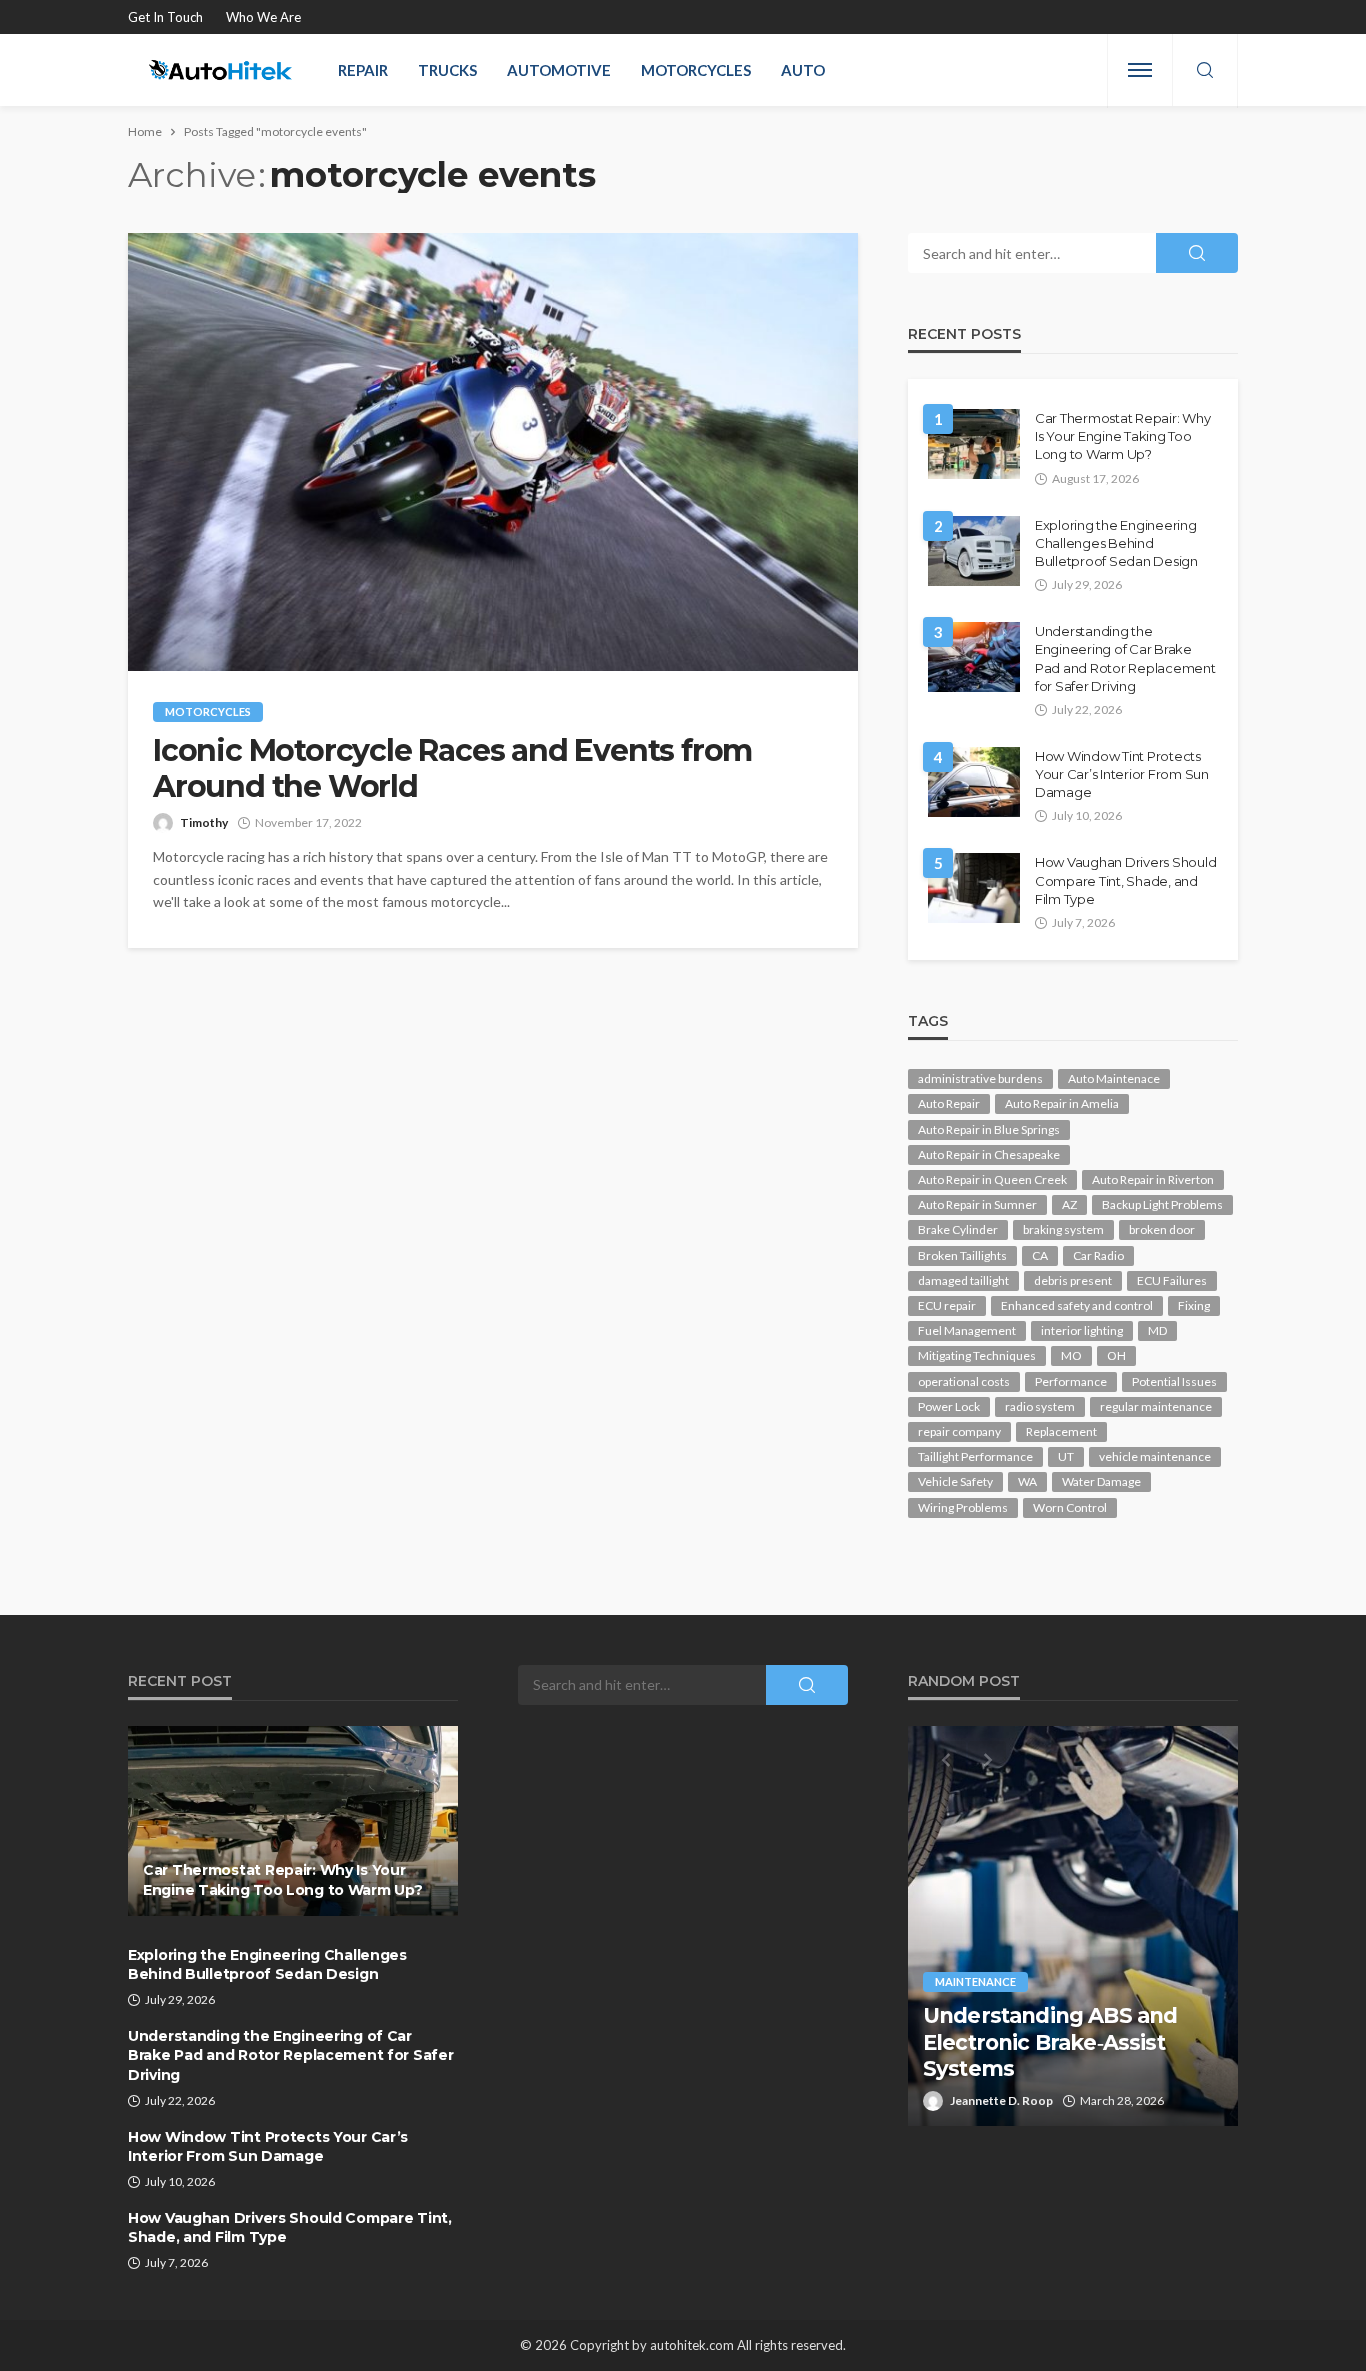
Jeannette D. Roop (1001, 2100)
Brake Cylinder (958, 1229)
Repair (363, 70)
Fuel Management (967, 1330)
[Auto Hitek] (220, 70)
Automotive (559, 70)
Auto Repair (949, 1103)
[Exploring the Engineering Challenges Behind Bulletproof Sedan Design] (974, 551)
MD (1157, 1330)
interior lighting (1082, 1330)
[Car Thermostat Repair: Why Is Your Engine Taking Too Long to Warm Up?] (974, 444)
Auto (803, 70)
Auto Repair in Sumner (977, 1204)
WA (1027, 1481)
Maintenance (975, 1981)
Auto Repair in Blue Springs (989, 1129)
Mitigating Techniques (977, 1355)
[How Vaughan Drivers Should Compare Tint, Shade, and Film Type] (974, 888)
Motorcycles (696, 70)
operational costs (964, 1381)
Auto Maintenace (1114, 1078)
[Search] (1205, 71)
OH (1116, 1355)
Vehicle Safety (955, 1481)
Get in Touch (165, 17)
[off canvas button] (1140, 70)
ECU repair (947, 1305)
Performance (1071, 1381)
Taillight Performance (975, 1456)
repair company (959, 1431)
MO (1071, 1355)
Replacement (1061, 1431)
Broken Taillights (962, 1255)
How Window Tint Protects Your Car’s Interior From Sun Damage (1122, 774)
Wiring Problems (963, 1507)
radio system (1040, 1406)
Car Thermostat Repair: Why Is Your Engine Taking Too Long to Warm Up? (1122, 436)
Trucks (447, 70)
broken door (1162, 1229)
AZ (1069, 1204)
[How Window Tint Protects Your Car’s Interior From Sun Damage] (974, 782)
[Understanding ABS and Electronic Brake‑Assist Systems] (1073, 1926)
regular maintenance (1156, 1406)
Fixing (1194, 1305)
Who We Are (263, 17)
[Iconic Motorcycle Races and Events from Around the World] (493, 452)
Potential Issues (1174, 1381)
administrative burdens (980, 1078)
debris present (1073, 1280)
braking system (1063, 1229)
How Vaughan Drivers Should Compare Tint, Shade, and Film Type (1125, 880)
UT (1066, 1456)
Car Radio (1098, 1255)
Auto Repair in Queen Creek (992, 1179)
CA (1040, 1255)
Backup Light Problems (1162, 1204)
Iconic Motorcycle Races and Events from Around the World (452, 769)
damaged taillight (963, 1280)
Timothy (204, 822)
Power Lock (949, 1406)
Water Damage (1101, 1481)
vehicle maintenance (1155, 1456)
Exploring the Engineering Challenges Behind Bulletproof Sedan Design (1116, 543)
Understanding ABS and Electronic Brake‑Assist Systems (1050, 2042)
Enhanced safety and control (1077, 1305)
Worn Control (1070, 1507)
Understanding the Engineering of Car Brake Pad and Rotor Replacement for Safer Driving (1125, 658)
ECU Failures (1172, 1280)
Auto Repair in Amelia (1062, 1103)
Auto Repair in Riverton (1153, 1179)
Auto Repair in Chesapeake (989, 1154)
